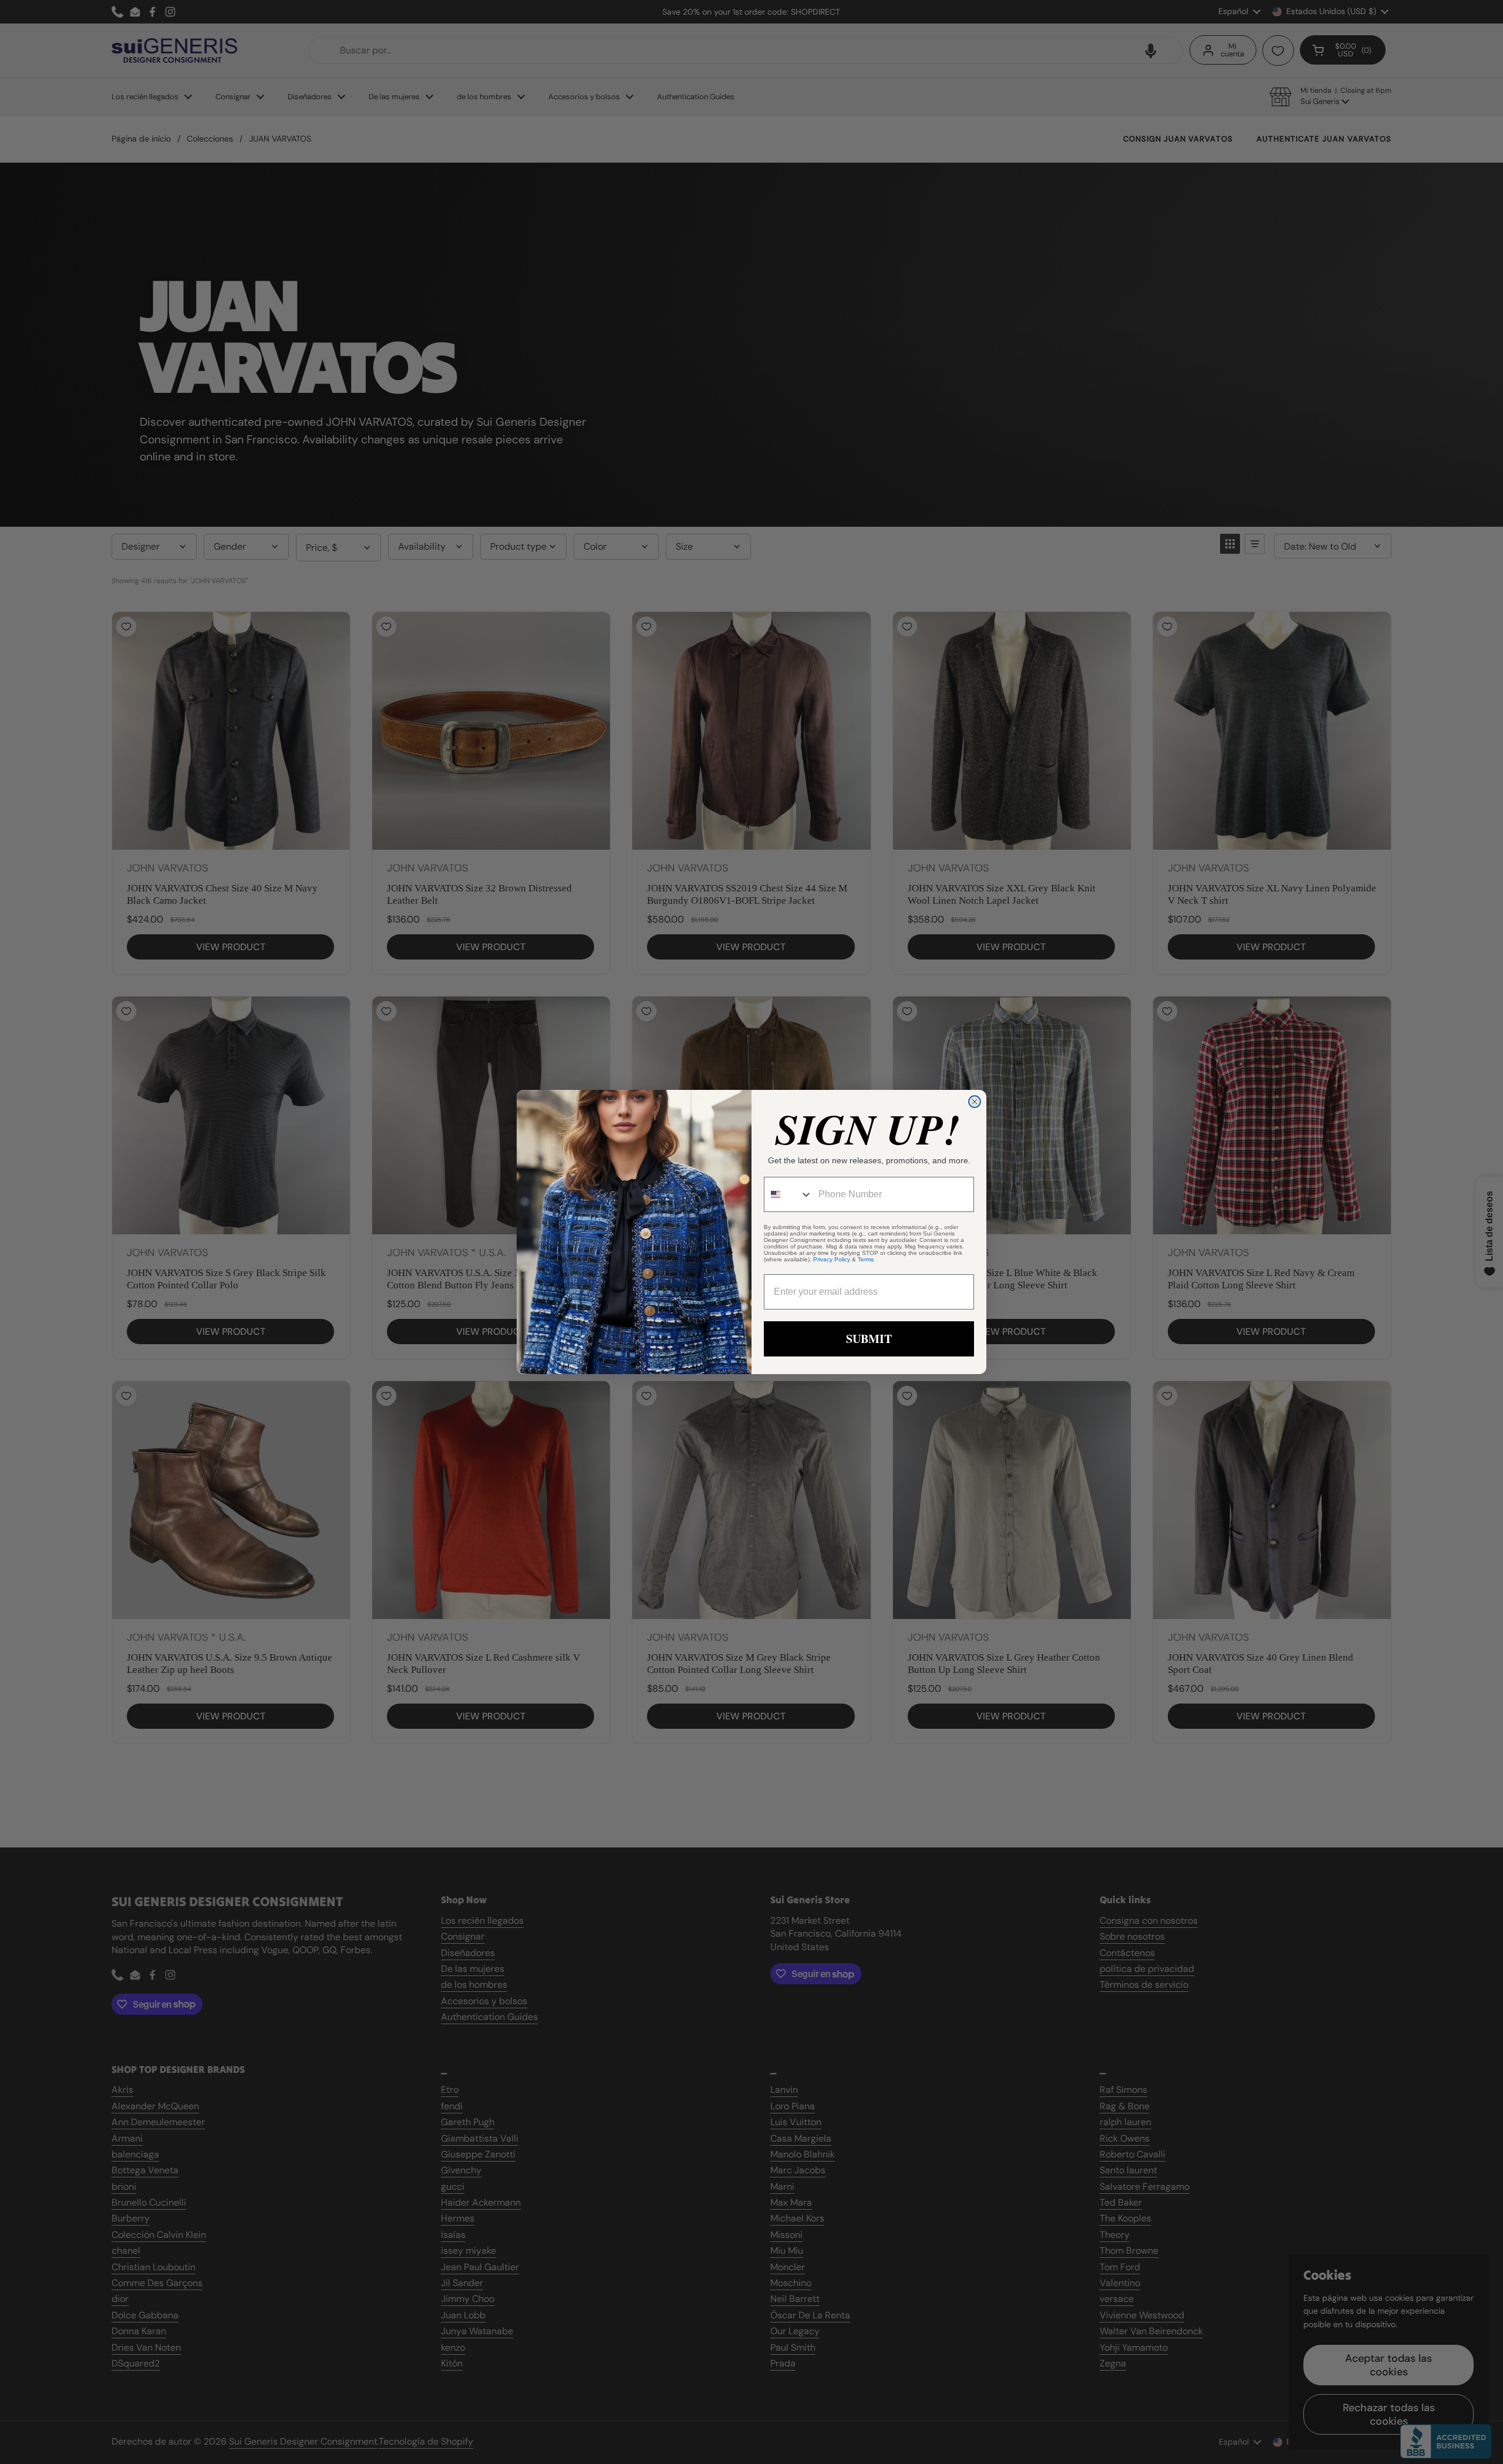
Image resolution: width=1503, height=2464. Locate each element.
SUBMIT (869, 1339)
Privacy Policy (832, 1259)
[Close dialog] (975, 1102)
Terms (866, 1259)
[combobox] (788, 1194)
